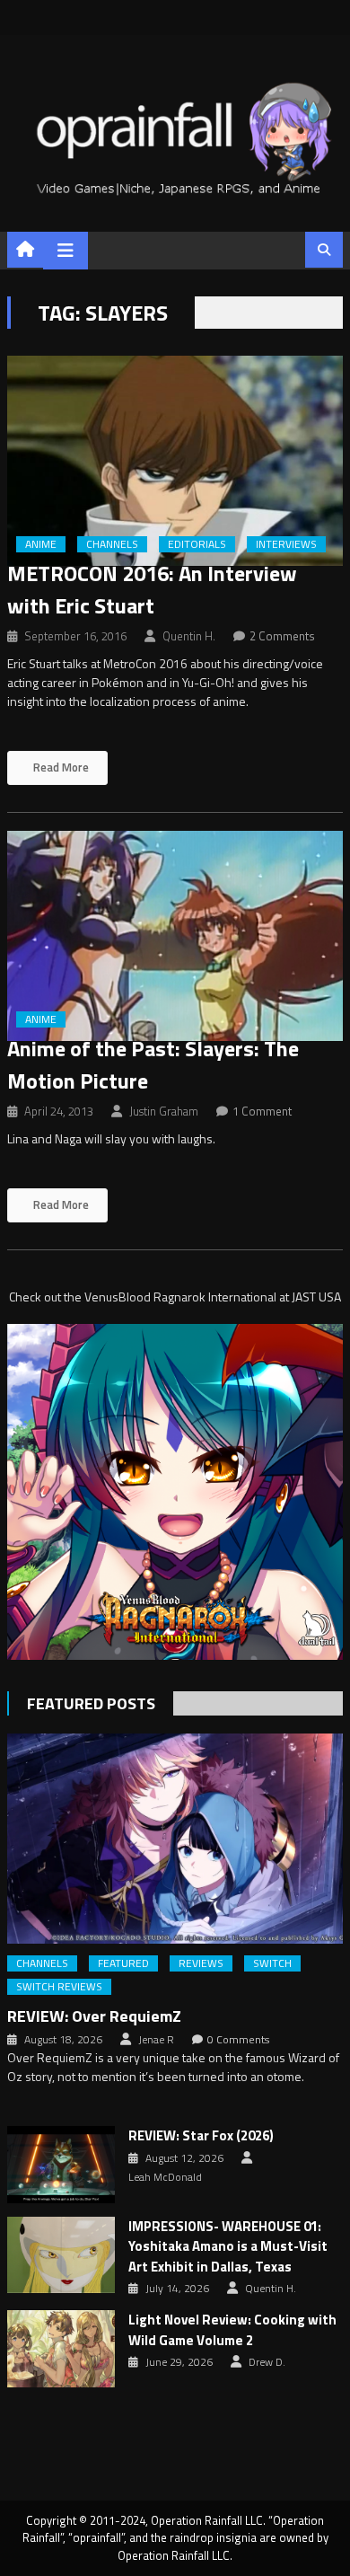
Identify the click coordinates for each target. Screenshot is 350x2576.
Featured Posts (91, 1703)
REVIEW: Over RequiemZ (94, 2016)
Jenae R (156, 2040)
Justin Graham (164, 1111)
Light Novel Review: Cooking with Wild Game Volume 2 (232, 2330)
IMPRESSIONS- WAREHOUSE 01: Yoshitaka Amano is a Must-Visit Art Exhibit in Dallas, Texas (228, 2247)
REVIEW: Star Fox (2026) (201, 2136)
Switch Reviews (59, 1987)
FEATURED (123, 1963)
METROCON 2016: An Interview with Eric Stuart (152, 589)
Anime (41, 544)
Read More (60, 767)
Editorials (197, 544)
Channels (112, 544)
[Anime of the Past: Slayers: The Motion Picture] (175, 936)
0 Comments (238, 2040)
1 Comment (262, 1111)
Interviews (286, 544)
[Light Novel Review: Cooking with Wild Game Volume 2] (61, 2349)
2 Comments (282, 636)
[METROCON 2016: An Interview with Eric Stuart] (175, 461)
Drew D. (267, 2362)
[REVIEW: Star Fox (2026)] (61, 2165)
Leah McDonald (165, 2177)
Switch (272, 1963)
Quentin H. (189, 636)
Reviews (201, 1963)
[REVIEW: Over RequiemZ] (175, 1839)
